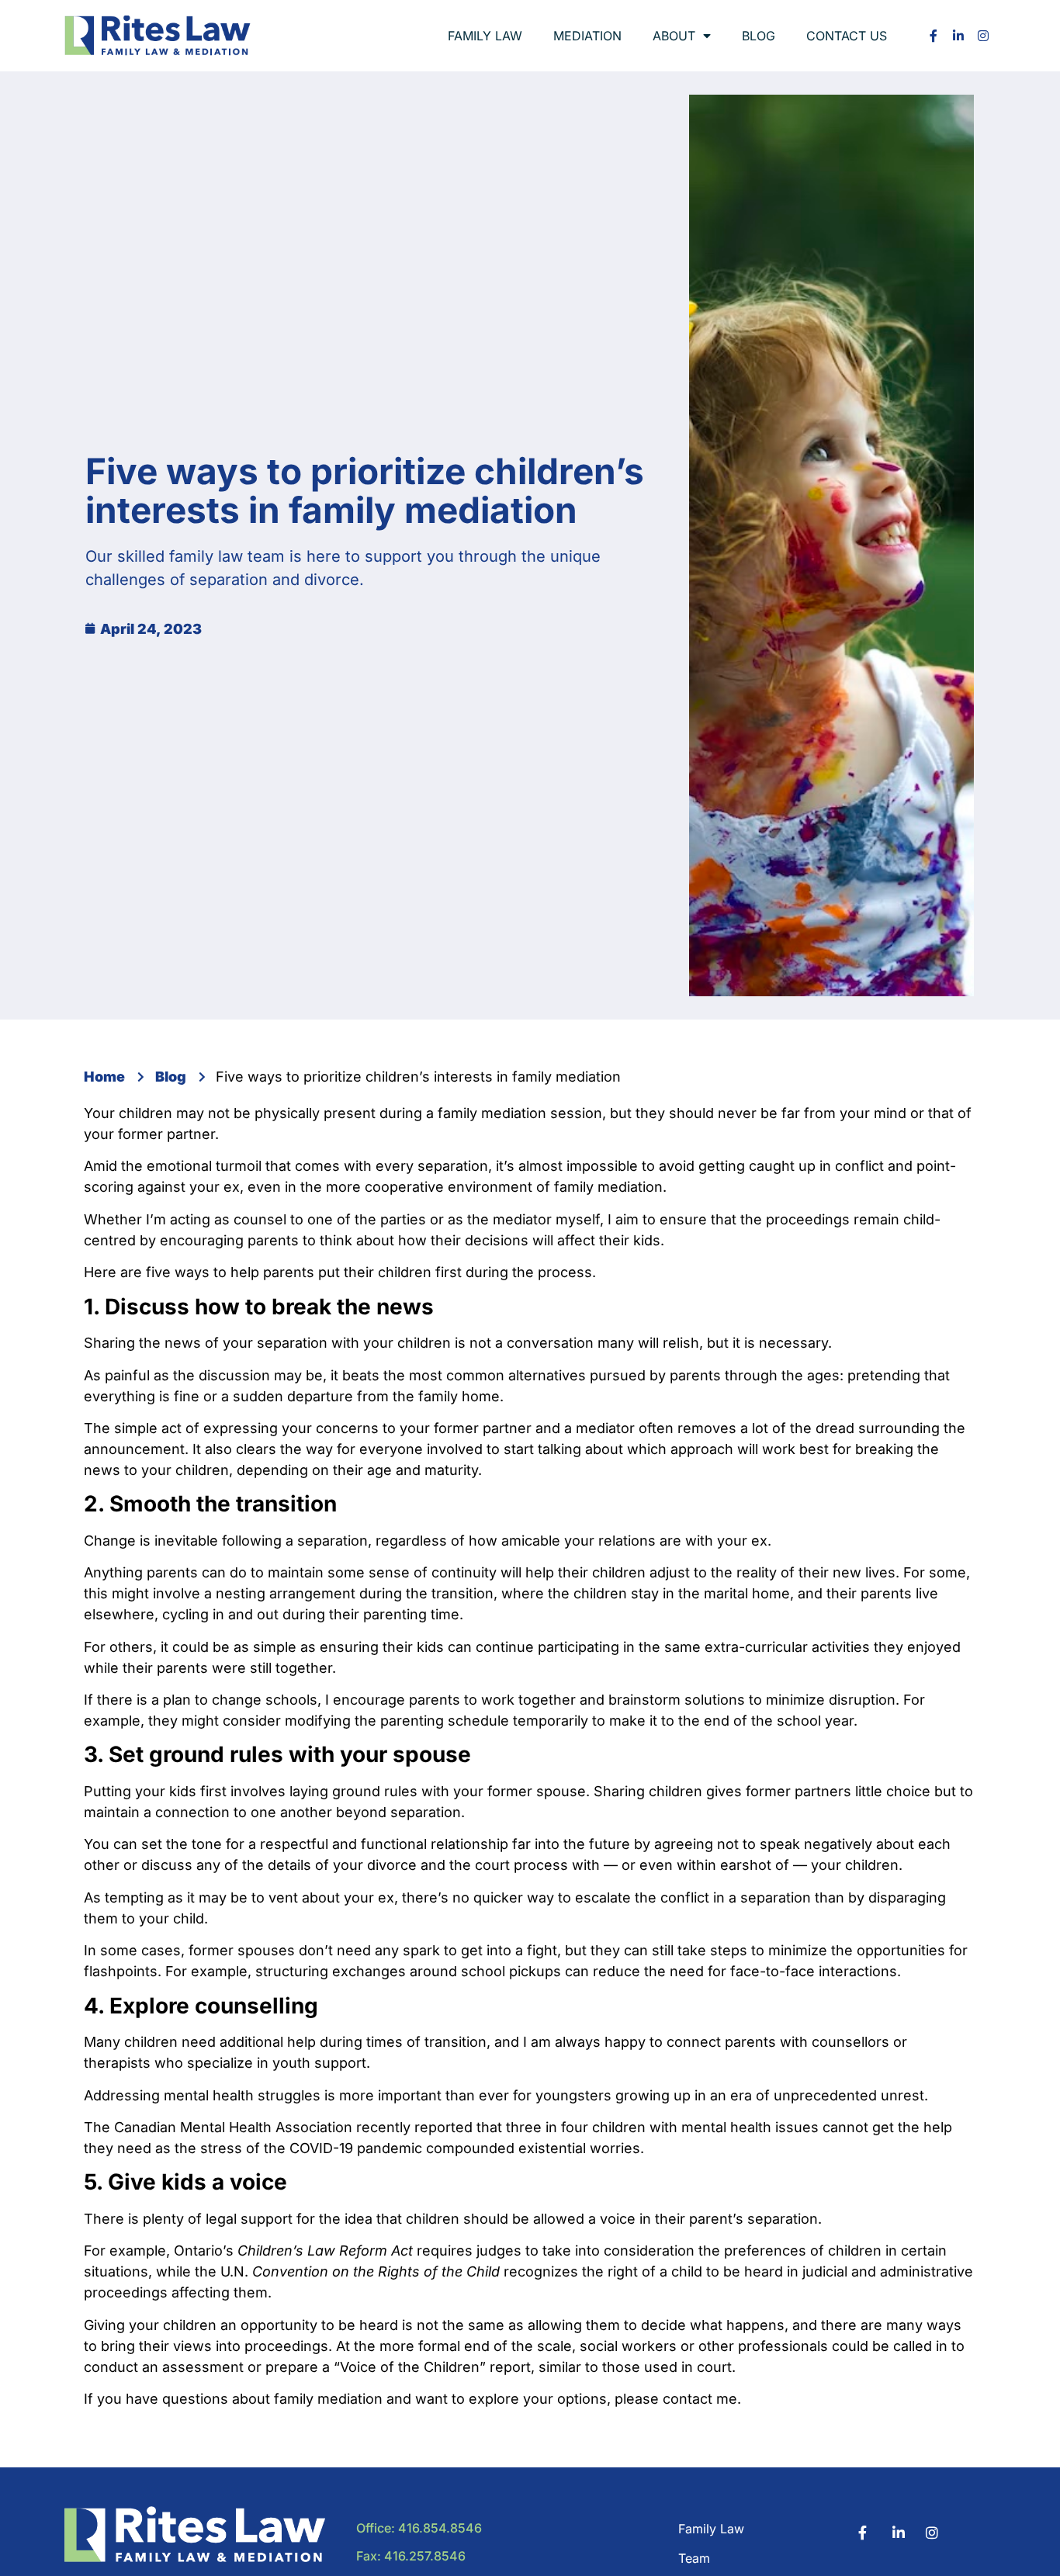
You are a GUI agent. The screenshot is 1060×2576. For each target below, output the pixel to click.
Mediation (587, 36)
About (674, 36)
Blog (759, 36)
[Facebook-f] (934, 36)
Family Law (485, 36)
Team (694, 2558)
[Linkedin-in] (958, 36)
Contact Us (847, 36)
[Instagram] (983, 36)
